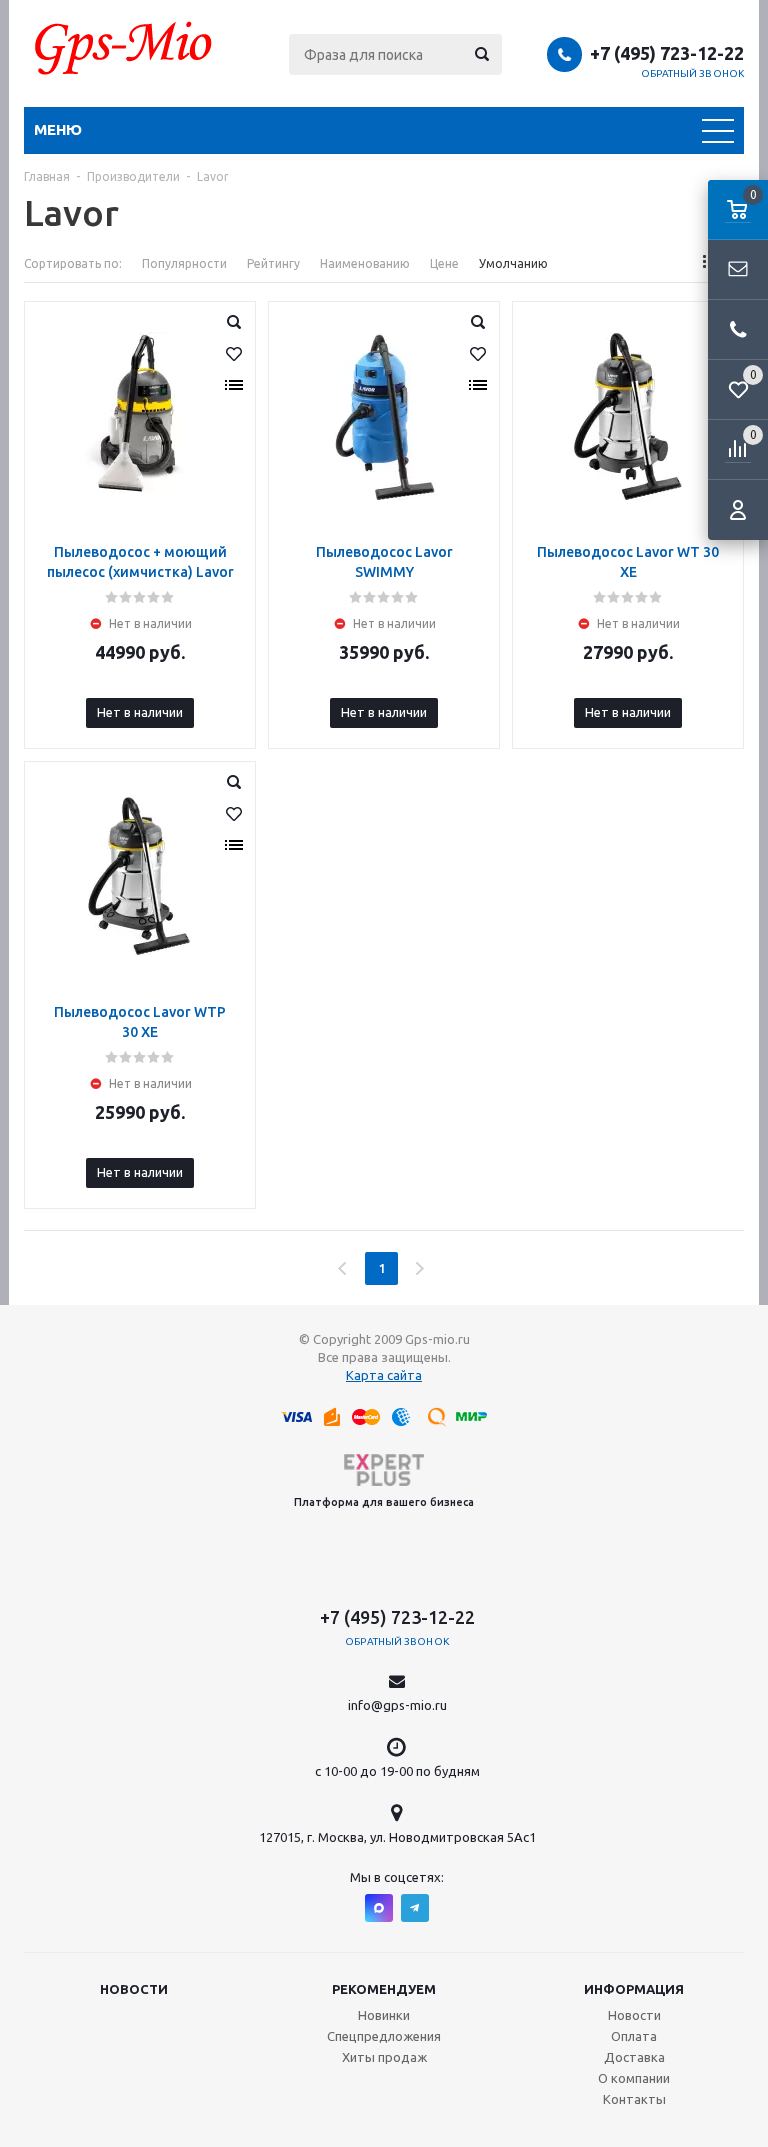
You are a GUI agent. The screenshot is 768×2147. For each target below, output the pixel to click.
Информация (634, 1989)
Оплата (634, 2036)
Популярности (184, 263)
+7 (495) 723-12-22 (667, 53)
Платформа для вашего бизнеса (384, 1502)
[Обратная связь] (738, 270)
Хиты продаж (384, 2057)
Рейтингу (273, 263)
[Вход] (738, 510)
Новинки (384, 2015)
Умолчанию (513, 263)
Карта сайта (384, 1375)
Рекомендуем (384, 1989)
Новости (134, 1989)
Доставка (634, 2057)
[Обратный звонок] (738, 330)
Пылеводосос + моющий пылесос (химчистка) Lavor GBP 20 (140, 572)
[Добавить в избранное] (234, 354)
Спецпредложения (384, 2036)
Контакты (634, 2099)
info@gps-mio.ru (397, 1705)
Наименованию (365, 263)
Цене (444, 263)
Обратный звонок (693, 73)
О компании (634, 2078)
